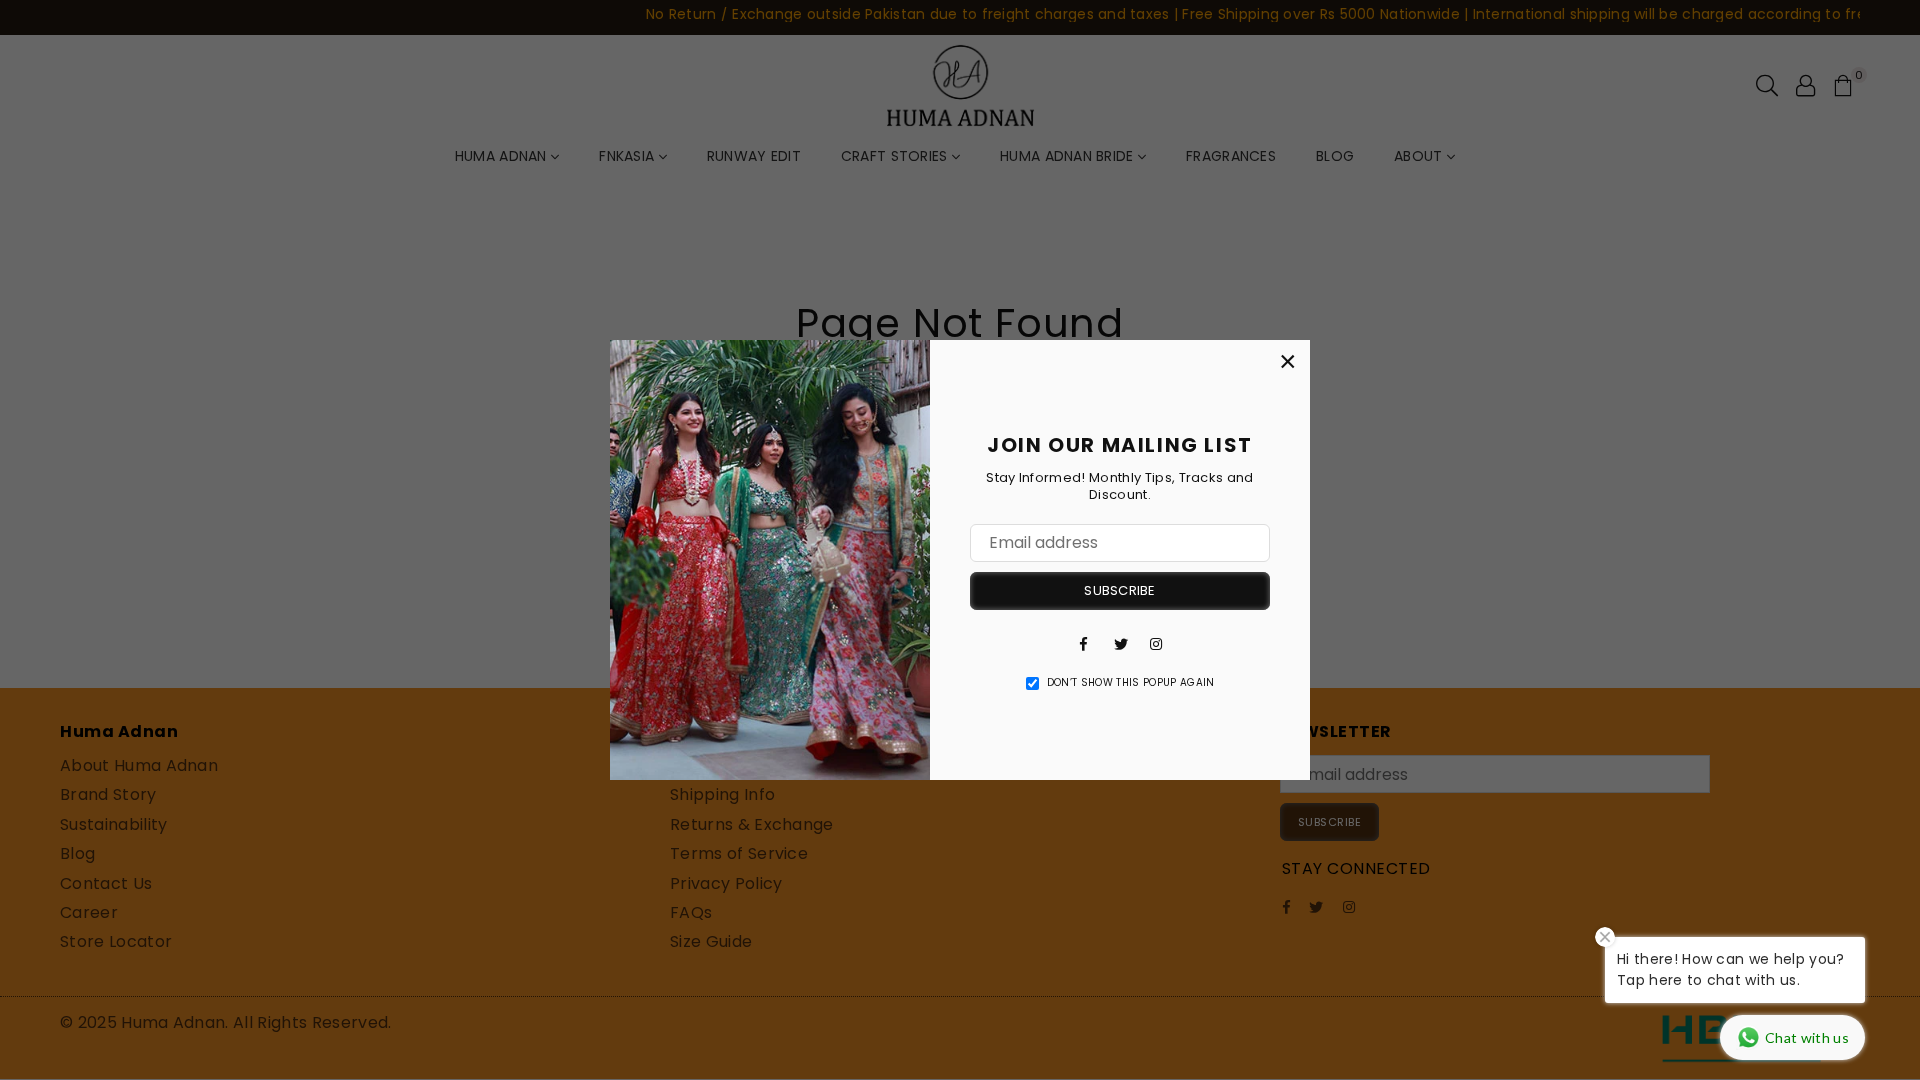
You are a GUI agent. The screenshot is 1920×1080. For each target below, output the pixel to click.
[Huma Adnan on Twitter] (1120, 643)
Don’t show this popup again (1131, 683)
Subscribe (1119, 590)
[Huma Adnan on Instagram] (1156, 643)
